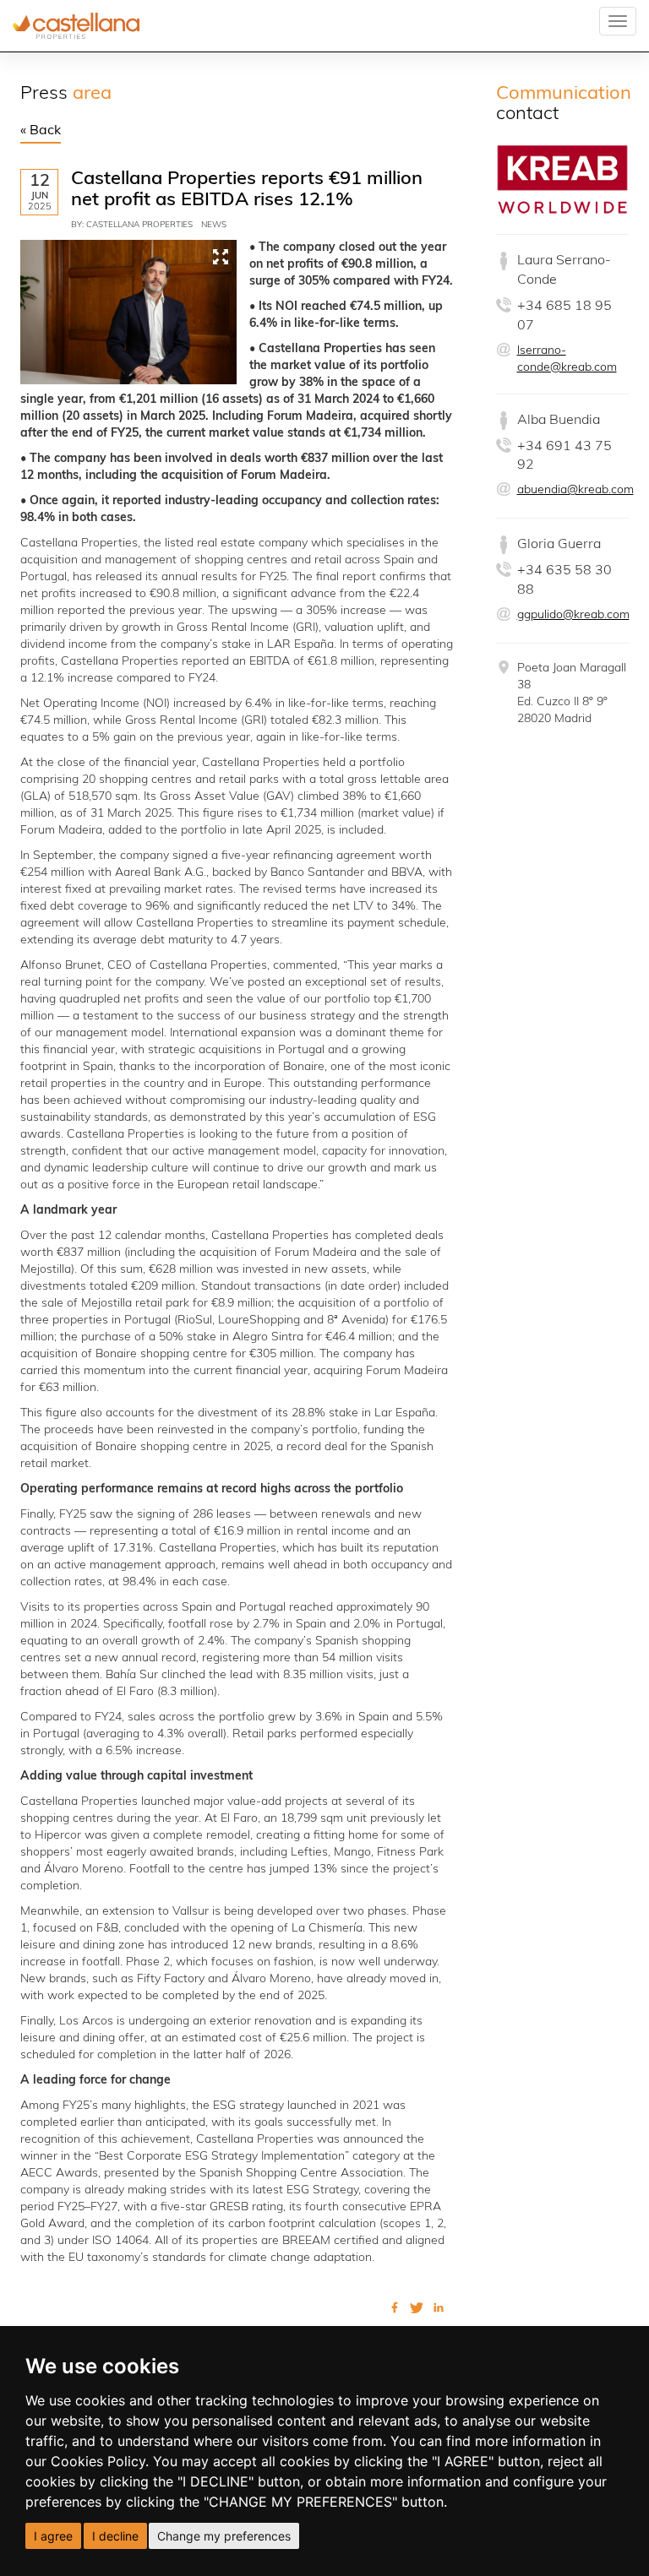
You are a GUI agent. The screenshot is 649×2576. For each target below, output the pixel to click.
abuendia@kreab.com (575, 490)
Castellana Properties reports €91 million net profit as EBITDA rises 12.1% (247, 190)
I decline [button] (115, 2536)
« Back (41, 131)
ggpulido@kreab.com (573, 615)
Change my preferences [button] (224, 2536)
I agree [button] (53, 2536)
